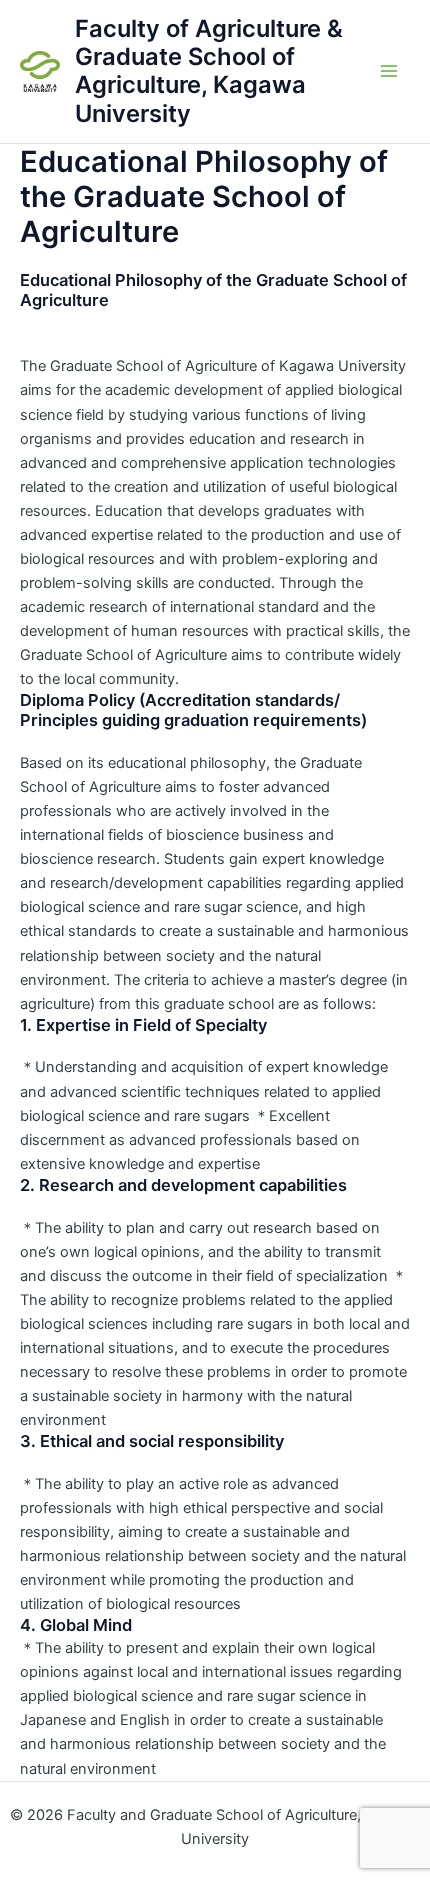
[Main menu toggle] (389, 72)
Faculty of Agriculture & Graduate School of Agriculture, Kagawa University (209, 71)
